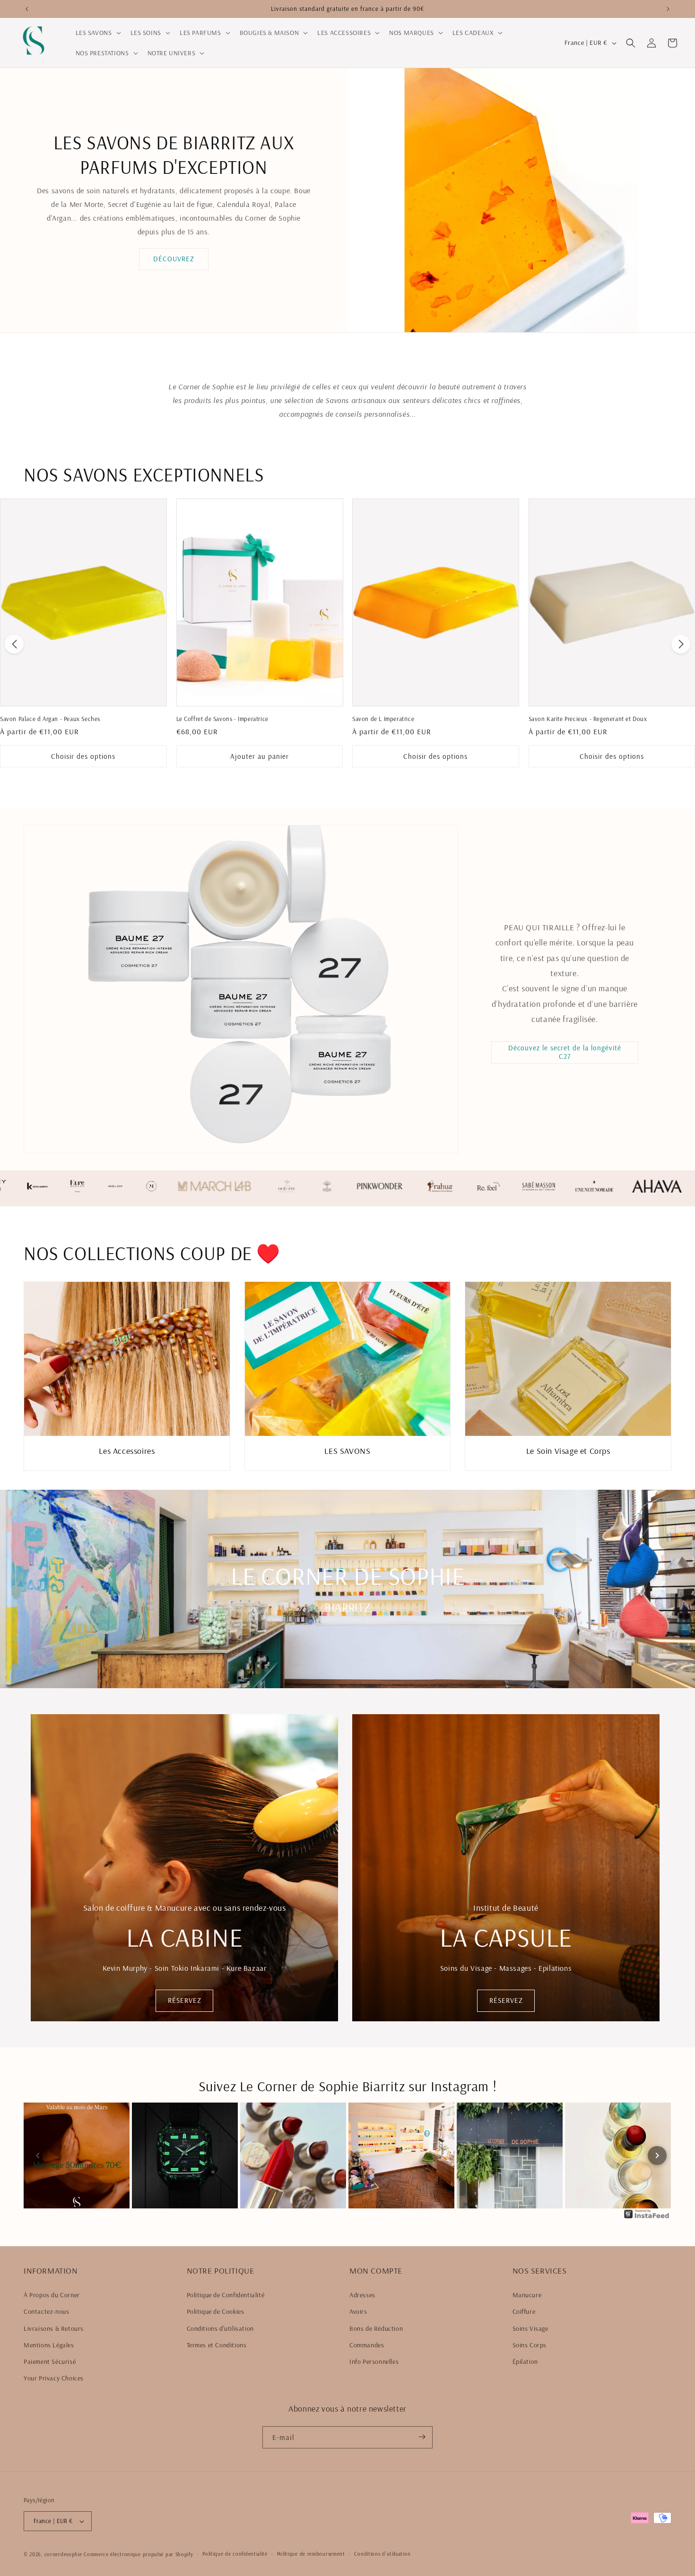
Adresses (362, 2295)
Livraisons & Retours (54, 2328)
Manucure (527, 2295)
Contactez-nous (46, 2312)
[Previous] (38, 2155)
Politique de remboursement (311, 2554)
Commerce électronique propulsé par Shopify (138, 2554)
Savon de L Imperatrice (383, 719)
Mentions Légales (49, 2345)
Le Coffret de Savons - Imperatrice (222, 719)
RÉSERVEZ (185, 2000)
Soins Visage (530, 2328)
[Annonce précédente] (27, 9)
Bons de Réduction (376, 2328)
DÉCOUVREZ (174, 259)
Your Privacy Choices (54, 2379)
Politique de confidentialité (235, 2554)
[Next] (657, 2155)
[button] (97, 33)
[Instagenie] (647, 2217)
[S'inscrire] (422, 2437)
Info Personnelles (374, 2361)
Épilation (525, 2361)
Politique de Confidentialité (226, 2295)
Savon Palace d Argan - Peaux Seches (50, 719)
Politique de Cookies (216, 2312)
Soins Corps (530, 2345)
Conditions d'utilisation (220, 2328)
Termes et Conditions (217, 2345)
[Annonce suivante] (668, 9)
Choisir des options (83, 756)
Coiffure (524, 2312)
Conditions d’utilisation (382, 2554)
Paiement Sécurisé (50, 2361)
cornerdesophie (63, 2554)
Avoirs (358, 2312)
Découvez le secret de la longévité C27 (565, 1052)
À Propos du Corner (52, 2295)
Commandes (367, 2345)
